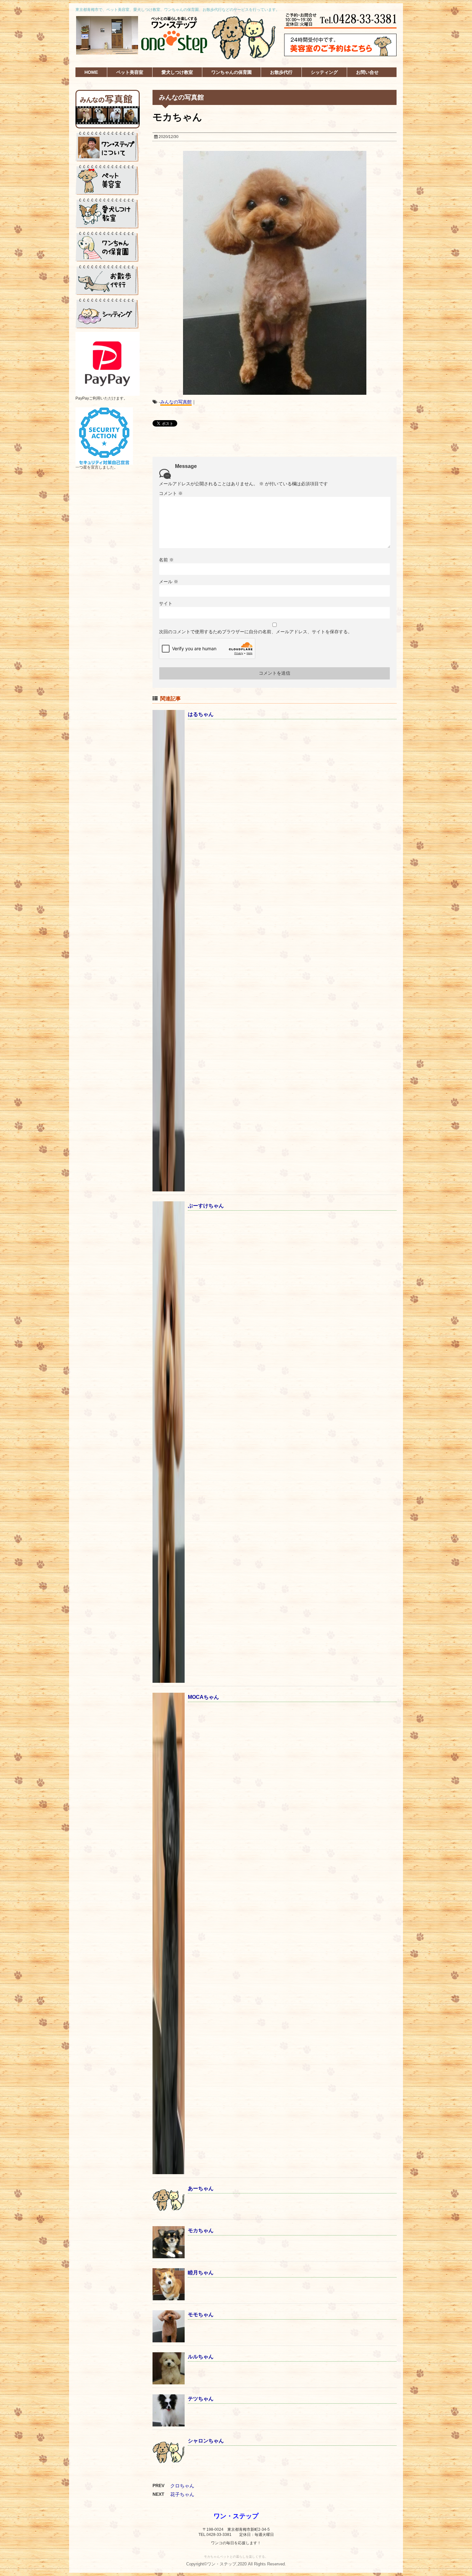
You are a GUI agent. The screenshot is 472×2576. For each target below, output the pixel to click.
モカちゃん (201, 2230)
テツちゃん (201, 2399)
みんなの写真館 (176, 402)
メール (169, 582)
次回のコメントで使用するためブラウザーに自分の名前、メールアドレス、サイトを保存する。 (256, 632)
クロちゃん (182, 2486)
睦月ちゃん (201, 2273)
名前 (166, 560)
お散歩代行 (281, 72)
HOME (91, 72)
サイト (166, 603)
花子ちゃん (182, 2494)
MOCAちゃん (203, 1697)
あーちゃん (201, 2188)
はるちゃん (201, 714)
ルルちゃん (201, 2357)
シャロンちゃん (206, 2441)
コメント (171, 493)
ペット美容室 (130, 72)
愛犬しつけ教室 (177, 72)
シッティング (324, 72)
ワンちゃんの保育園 (232, 72)
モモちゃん (201, 2315)
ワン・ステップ (236, 2516)
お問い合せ (367, 72)
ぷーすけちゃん (206, 1206)
